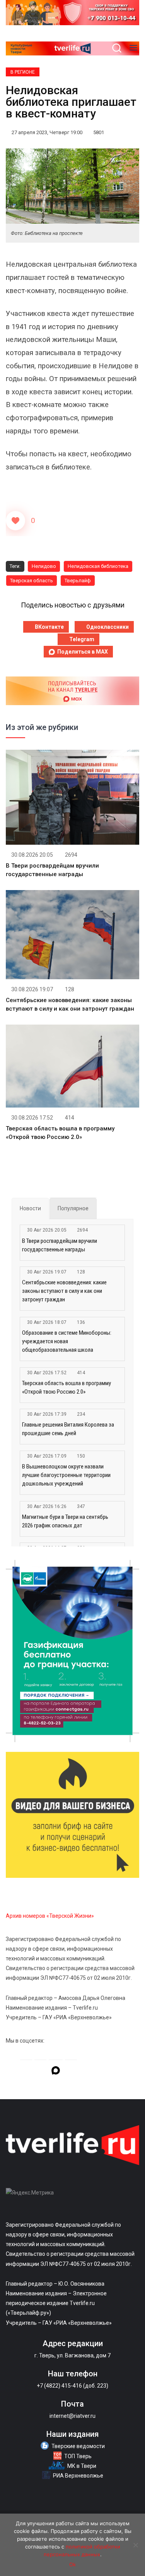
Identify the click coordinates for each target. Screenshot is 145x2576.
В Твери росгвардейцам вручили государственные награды (60, 1245)
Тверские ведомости (78, 2446)
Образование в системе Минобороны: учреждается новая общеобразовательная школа (67, 1341)
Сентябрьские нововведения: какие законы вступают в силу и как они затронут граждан (64, 1291)
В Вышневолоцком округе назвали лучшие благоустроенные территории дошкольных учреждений (66, 1475)
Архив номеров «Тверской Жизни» (50, 1916)
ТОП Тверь (78, 2456)
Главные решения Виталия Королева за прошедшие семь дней (68, 1429)
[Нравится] (15, 521)
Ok (72, 2564)
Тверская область (32, 581)
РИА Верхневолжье (78, 2476)
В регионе (23, 72)
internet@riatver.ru (72, 2416)
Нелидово (44, 566)
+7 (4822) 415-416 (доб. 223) (72, 2386)
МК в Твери (82, 2466)
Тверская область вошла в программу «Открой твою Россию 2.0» (67, 1387)
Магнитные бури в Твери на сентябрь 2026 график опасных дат (65, 1521)
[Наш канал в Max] (56, 2072)
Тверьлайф (78, 581)
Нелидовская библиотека (98, 566)
